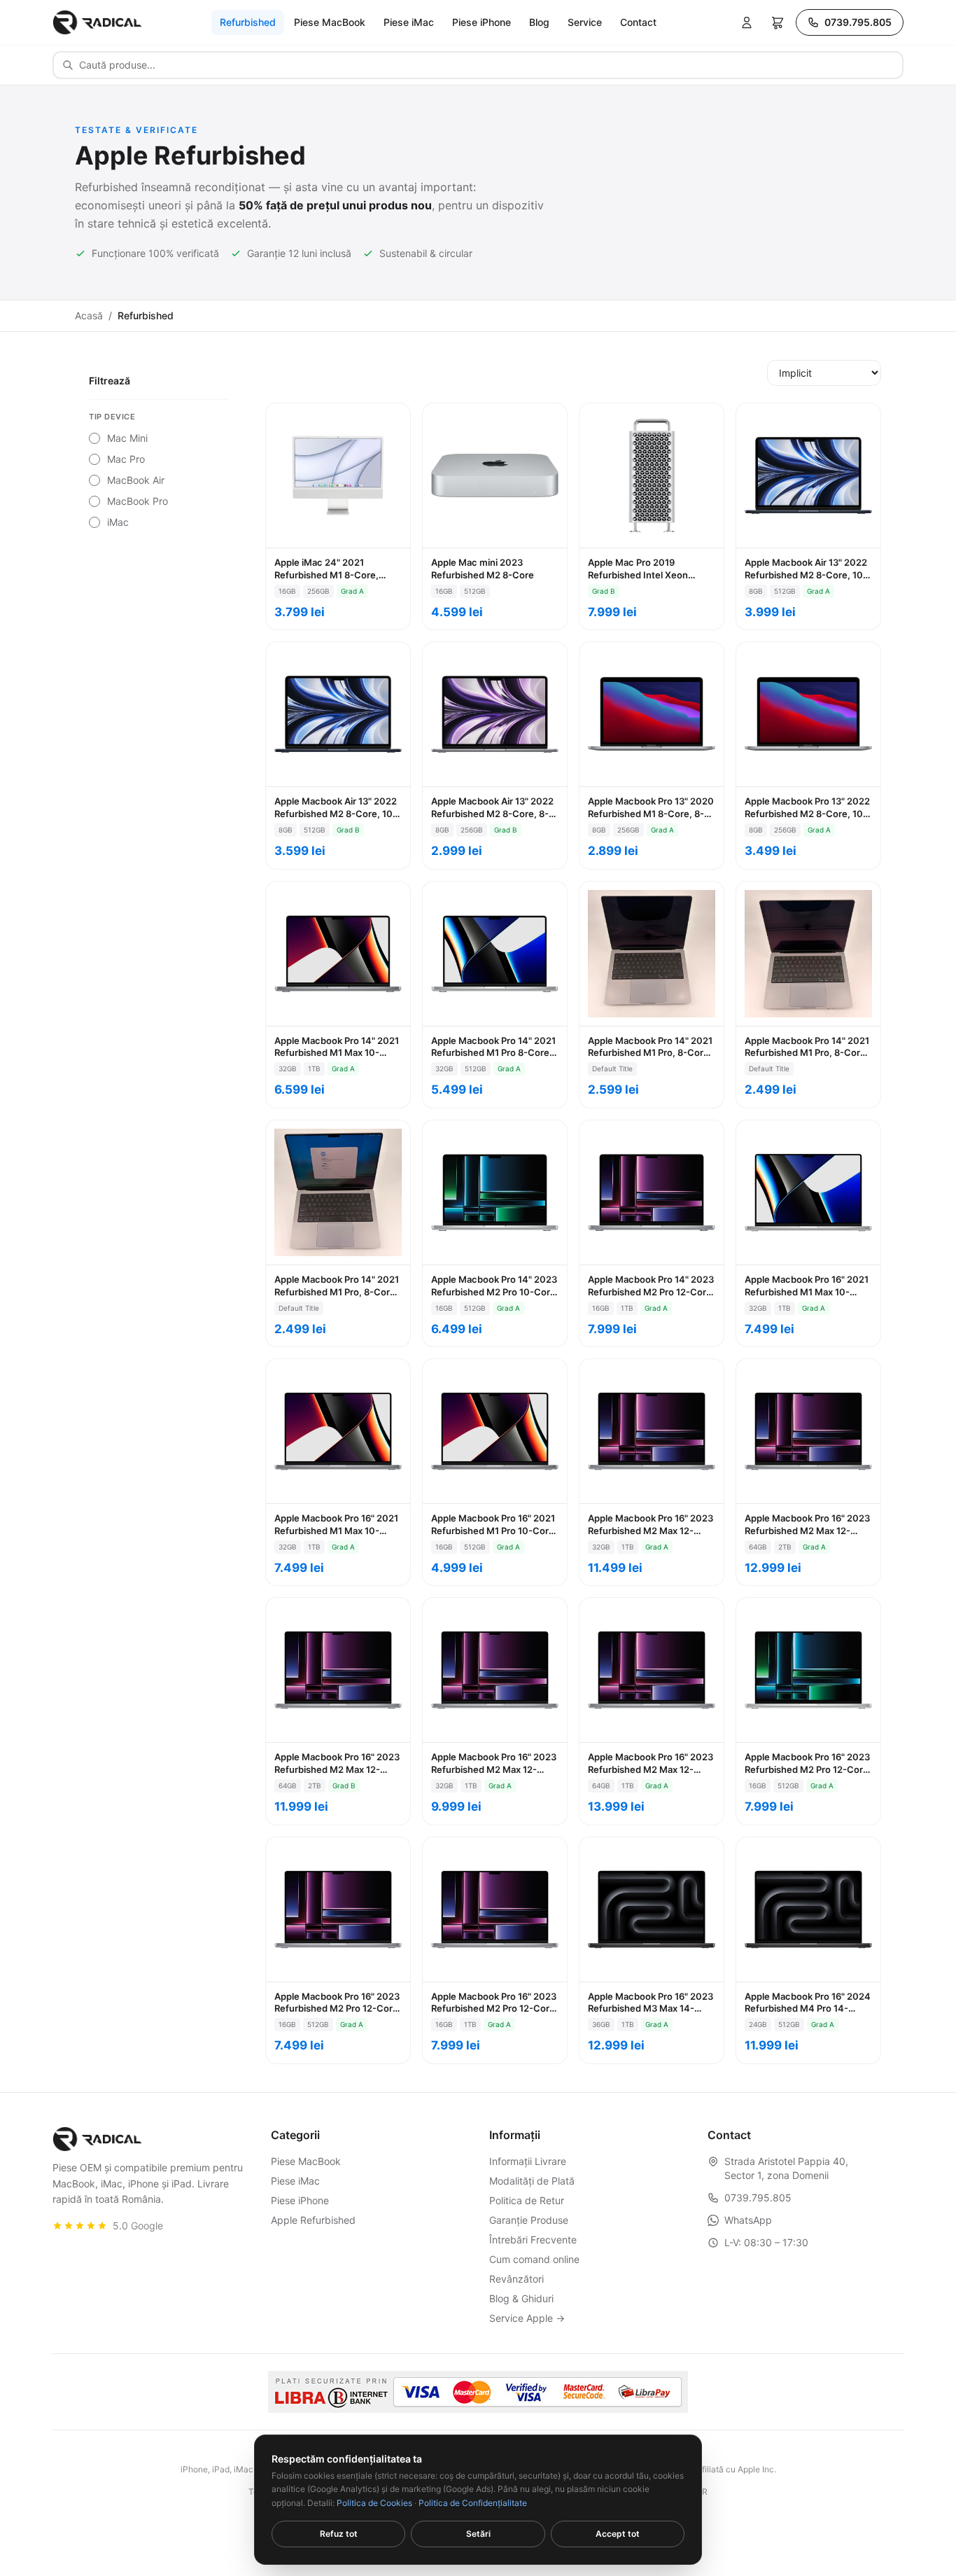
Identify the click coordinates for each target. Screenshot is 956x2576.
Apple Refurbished (313, 2220)
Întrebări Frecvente (533, 2240)
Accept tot (618, 2534)
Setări (478, 2534)
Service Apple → (527, 2318)
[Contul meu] (747, 22)
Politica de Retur (527, 2200)
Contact (638, 22)
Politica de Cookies (374, 2503)
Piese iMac (409, 22)
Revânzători (516, 2279)
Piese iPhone (481, 22)
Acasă (89, 315)
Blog (539, 22)
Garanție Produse (529, 2220)
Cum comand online (534, 2259)
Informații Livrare (528, 2161)
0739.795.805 (858, 22)
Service (585, 22)
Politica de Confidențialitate (473, 2503)
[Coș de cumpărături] (778, 22)
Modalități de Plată (532, 2181)
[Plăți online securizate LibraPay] (478, 2392)
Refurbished (248, 22)
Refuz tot (339, 2534)
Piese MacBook (330, 22)
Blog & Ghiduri (521, 2298)
